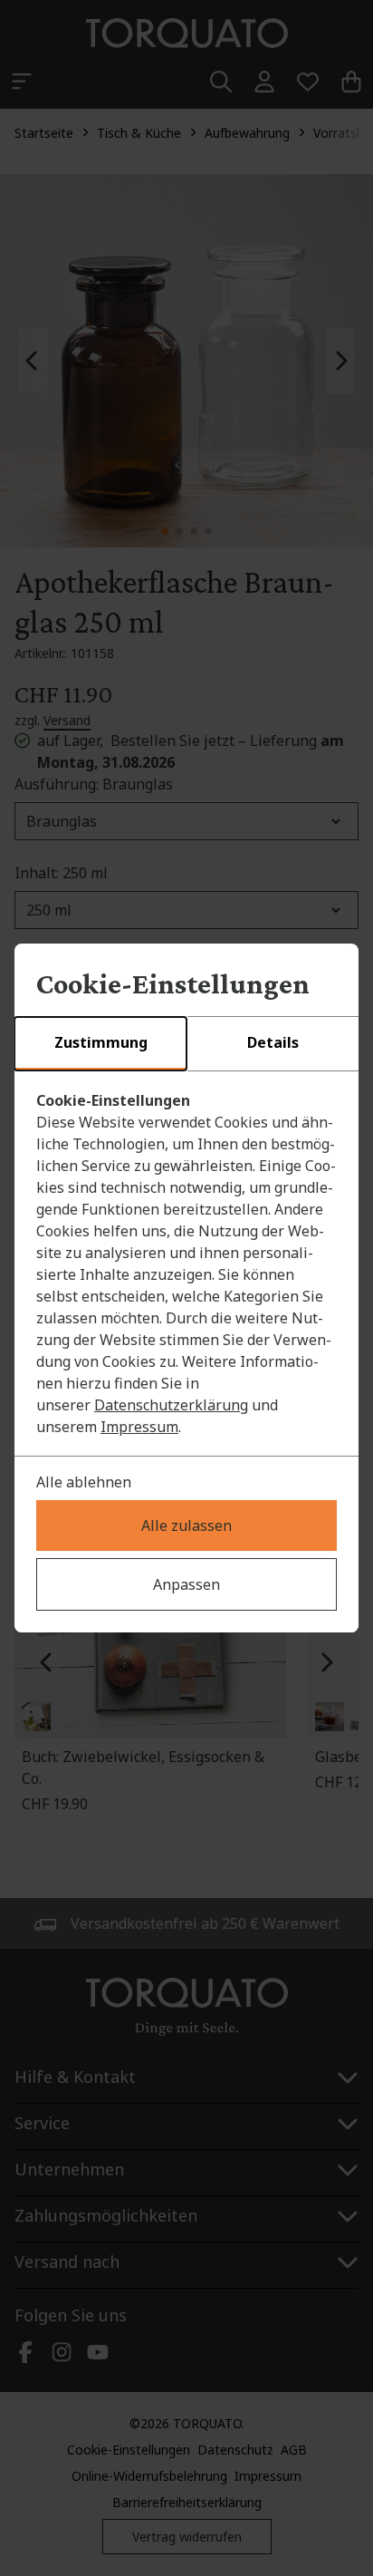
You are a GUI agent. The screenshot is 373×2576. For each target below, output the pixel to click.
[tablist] (186, 1044)
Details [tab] (273, 1042)
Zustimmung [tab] (101, 1042)
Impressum (139, 1427)
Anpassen (186, 1584)
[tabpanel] (186, 1264)
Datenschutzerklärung (171, 1405)
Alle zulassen (186, 1525)
